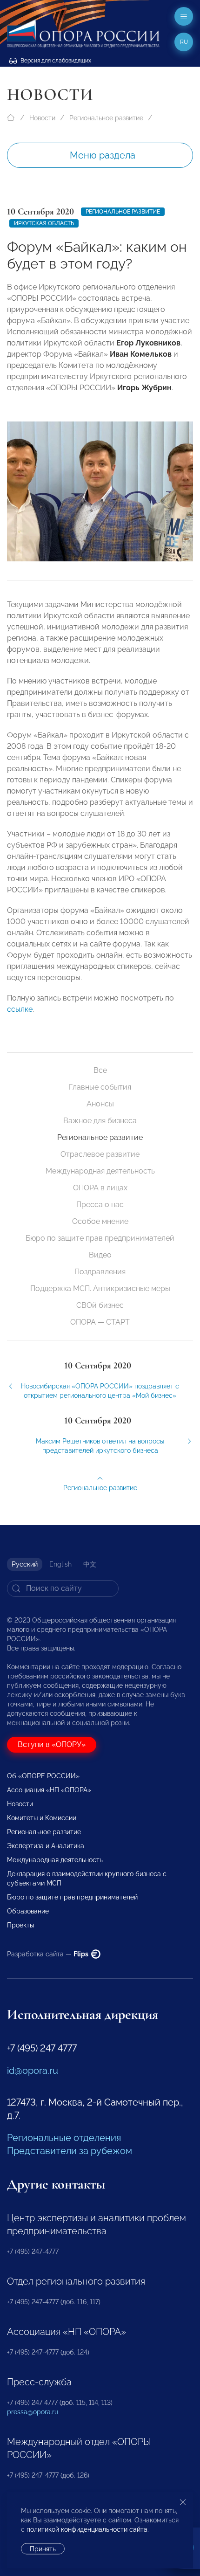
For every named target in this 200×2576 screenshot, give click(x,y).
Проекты (20, 1925)
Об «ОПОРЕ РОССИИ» (43, 1776)
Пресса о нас (100, 1205)
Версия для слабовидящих (55, 61)
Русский (25, 1564)
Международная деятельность (100, 1171)
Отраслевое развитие (100, 1154)
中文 (90, 1564)
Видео (100, 1255)
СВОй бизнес (100, 1305)
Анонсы (100, 1104)
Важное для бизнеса (100, 1121)
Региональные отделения (64, 2138)
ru (184, 42)
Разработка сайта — (48, 1954)
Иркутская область (44, 223)
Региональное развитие (106, 118)
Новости (42, 118)
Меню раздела (103, 155)
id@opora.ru (33, 2071)
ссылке (20, 1009)
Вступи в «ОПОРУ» (52, 1744)
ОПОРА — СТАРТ (100, 1322)
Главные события (100, 1087)
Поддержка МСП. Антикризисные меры (100, 1288)
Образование (28, 1911)
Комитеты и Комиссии (42, 1818)
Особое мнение (100, 1221)
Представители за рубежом (70, 2151)
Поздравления (100, 1272)
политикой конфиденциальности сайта (87, 2529)
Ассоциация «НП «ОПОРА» (49, 1790)
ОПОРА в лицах (100, 1188)
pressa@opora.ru (33, 2412)
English (60, 1564)
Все (100, 1070)
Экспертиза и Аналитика (46, 1846)
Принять (43, 2549)
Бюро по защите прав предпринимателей (100, 1238)
